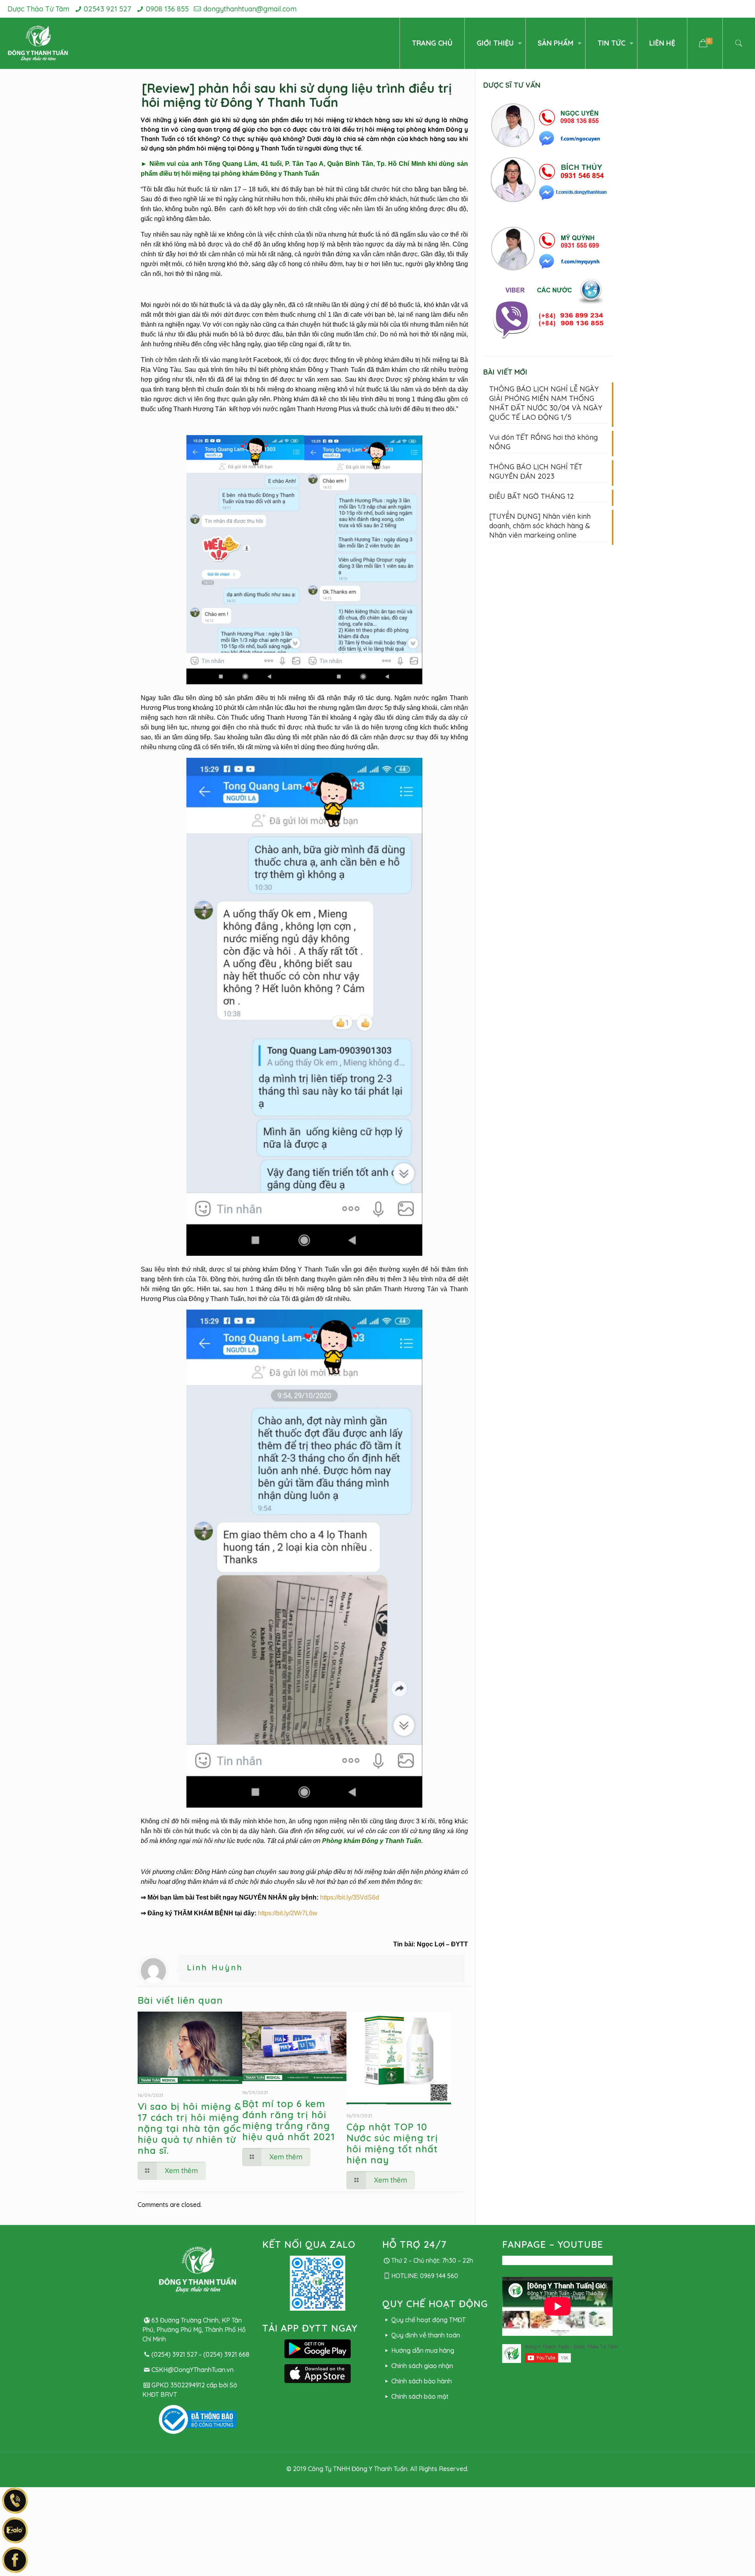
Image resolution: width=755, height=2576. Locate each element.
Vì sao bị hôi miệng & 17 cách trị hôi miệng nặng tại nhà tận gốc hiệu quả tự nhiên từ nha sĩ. (190, 2128)
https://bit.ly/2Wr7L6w (288, 1913)
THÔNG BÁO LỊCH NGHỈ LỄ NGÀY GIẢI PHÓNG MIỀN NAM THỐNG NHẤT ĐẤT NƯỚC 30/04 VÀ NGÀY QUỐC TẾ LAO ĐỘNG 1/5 (546, 403)
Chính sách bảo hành (421, 2381)
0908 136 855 (167, 9)
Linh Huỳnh (215, 1967)
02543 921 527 (107, 9)
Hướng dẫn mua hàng (423, 2350)
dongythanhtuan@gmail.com (250, 9)
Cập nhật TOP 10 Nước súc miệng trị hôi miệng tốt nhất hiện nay (392, 2143)
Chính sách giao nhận (422, 2366)
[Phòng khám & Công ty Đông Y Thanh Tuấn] (38, 43)
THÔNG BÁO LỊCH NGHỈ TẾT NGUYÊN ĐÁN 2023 (536, 471)
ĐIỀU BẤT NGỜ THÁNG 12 (532, 496)
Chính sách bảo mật (420, 2396)
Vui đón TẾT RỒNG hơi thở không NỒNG (543, 442)
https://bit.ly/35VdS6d (350, 1897)
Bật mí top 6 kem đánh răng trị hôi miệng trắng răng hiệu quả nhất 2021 (289, 2120)
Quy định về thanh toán (425, 2335)
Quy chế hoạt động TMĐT (428, 2320)
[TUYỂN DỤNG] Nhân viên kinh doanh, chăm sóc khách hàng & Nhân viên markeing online (540, 526)
